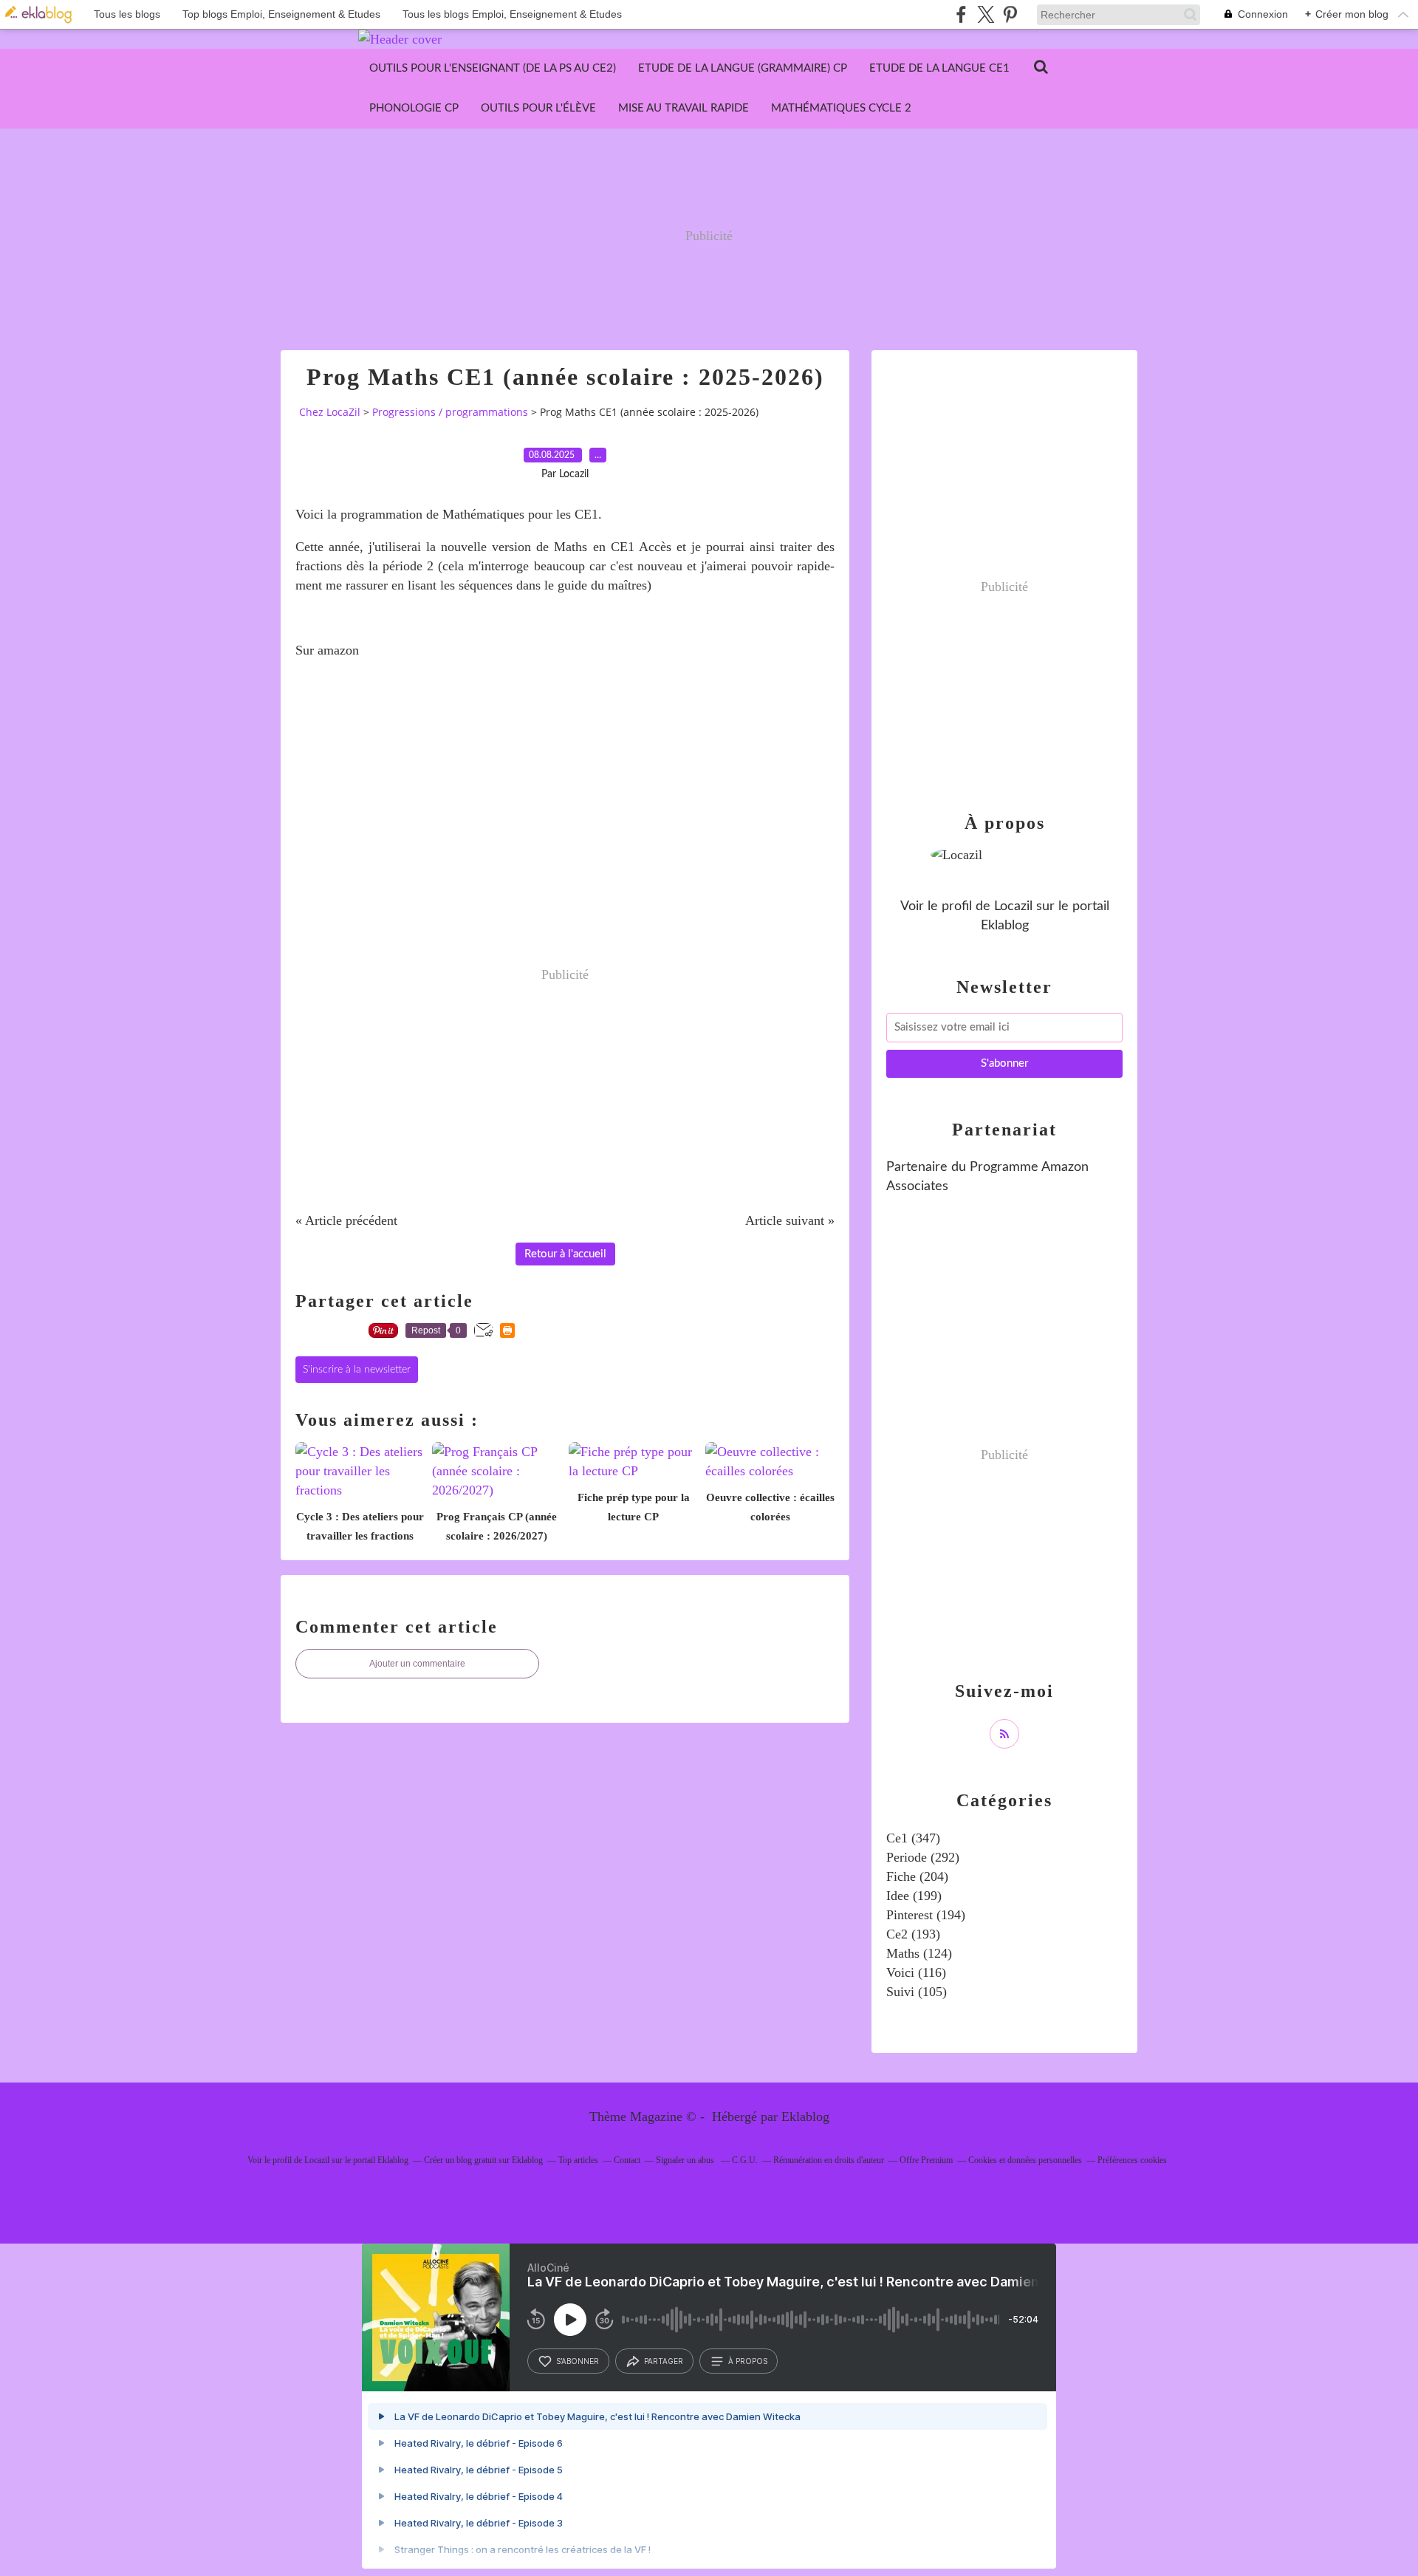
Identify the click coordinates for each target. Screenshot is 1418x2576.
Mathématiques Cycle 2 (841, 108)
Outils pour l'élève (538, 108)
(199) (914, 1896)
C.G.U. (745, 2160)
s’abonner (578, 2361)
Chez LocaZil (330, 412)
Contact (627, 2160)
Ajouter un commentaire (417, 1664)
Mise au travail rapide (684, 108)
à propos (748, 2361)
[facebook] (961, 14)
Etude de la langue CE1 (939, 68)
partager (664, 2361)
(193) (913, 1934)
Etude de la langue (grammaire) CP (743, 68)
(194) (926, 1915)
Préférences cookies (1132, 2160)
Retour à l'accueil (565, 1254)
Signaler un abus (686, 2160)
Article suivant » (790, 1220)
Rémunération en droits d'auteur (829, 2160)
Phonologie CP (414, 108)
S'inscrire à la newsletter (357, 1370)
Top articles (578, 2160)
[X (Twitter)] (986, 14)
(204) (917, 1876)
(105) (917, 1992)
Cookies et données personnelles (1025, 2160)
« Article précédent (346, 1220)
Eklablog (805, 2117)
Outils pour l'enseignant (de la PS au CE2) (493, 68)
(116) (916, 1972)
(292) (923, 1857)
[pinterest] (1010, 14)
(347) (913, 1838)
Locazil (1013, 906)
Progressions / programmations (450, 412)
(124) (919, 1953)
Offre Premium (926, 2160)
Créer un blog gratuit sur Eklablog (483, 2160)
